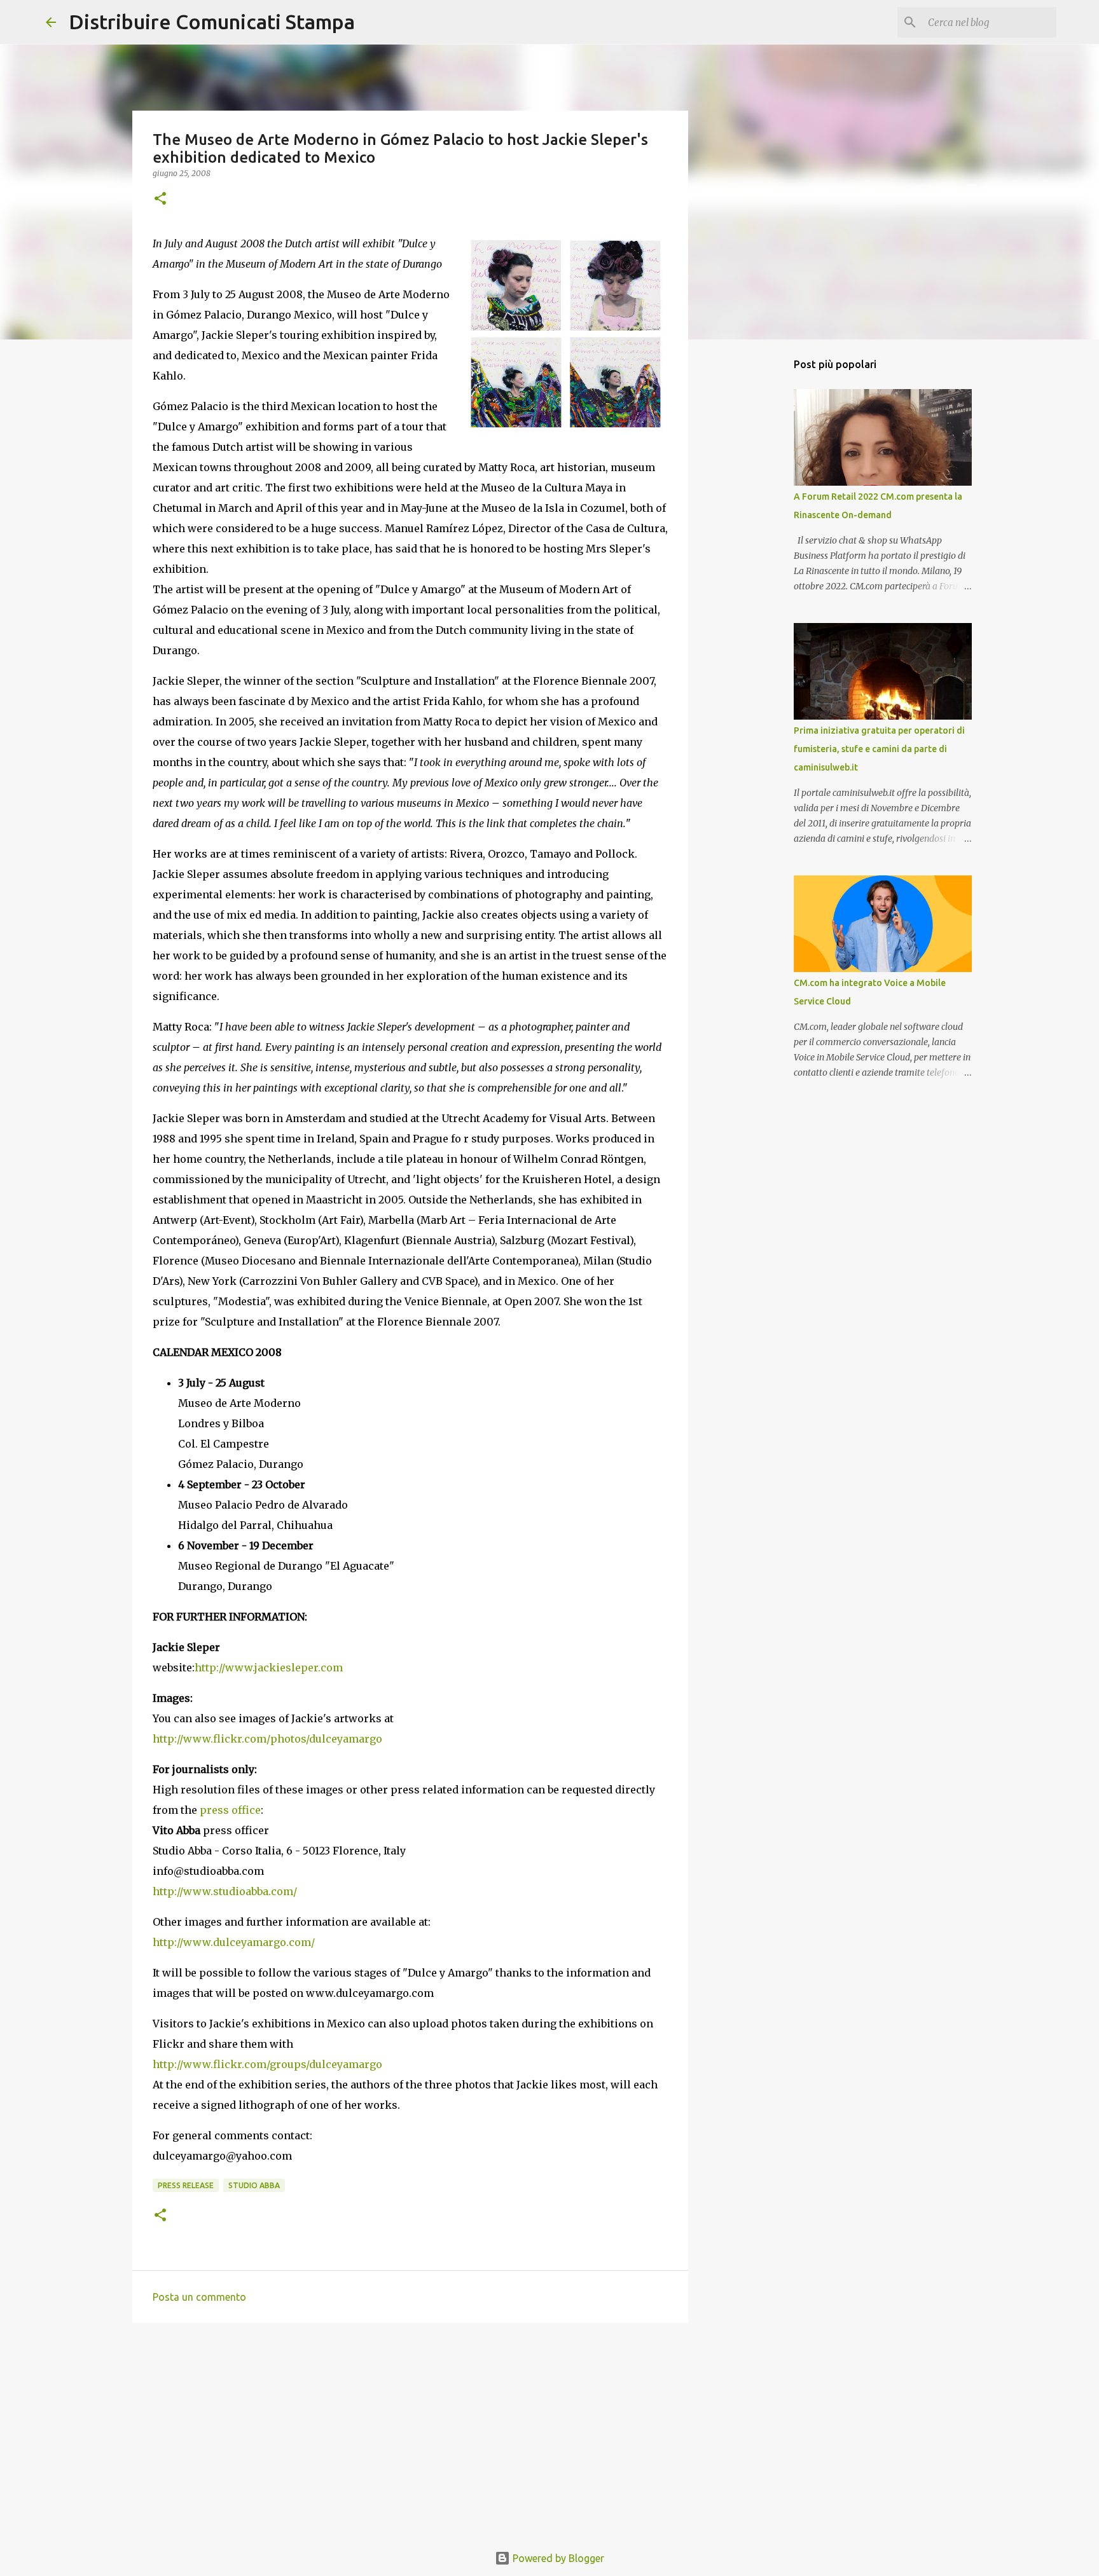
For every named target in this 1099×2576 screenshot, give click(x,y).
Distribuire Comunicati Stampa (212, 22)
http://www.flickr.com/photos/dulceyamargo (267, 1739)
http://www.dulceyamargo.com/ (234, 1942)
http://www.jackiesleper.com (269, 1668)
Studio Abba (254, 2185)
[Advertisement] (410, 2431)
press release (186, 2185)
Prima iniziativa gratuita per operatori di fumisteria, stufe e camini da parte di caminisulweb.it (879, 749)
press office (230, 1810)
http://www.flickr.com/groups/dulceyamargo (267, 2064)
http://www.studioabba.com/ (225, 1891)
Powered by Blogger (557, 2558)
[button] (160, 199)
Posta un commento (199, 2297)
